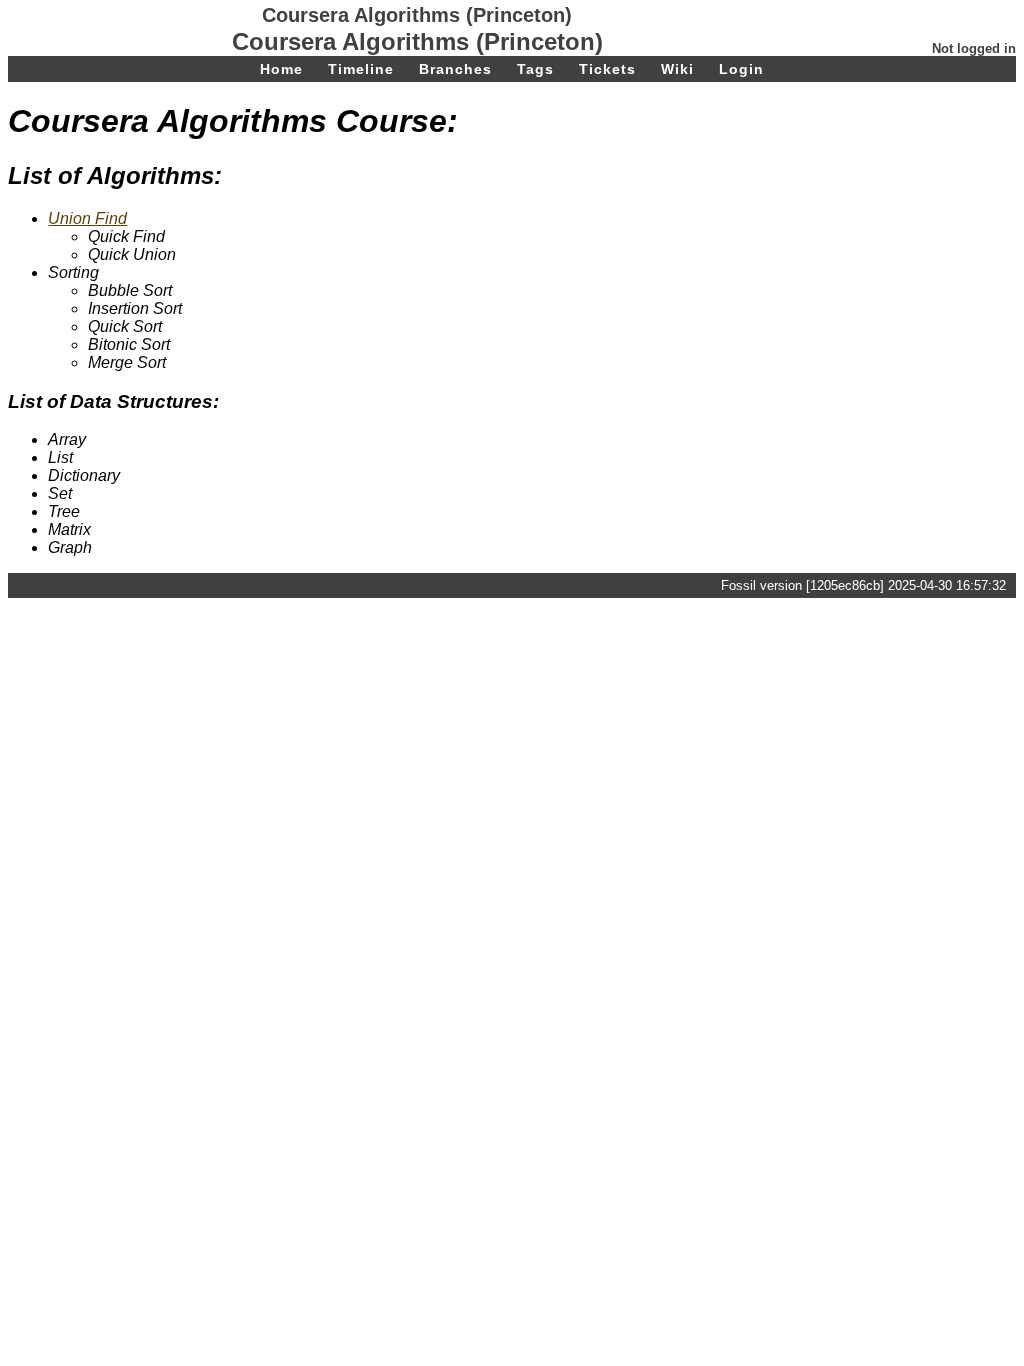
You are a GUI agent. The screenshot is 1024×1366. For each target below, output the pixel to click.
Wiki (677, 69)
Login (741, 69)
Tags (535, 69)
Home (281, 69)
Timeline (361, 69)
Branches (455, 69)
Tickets (607, 69)
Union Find (87, 218)
